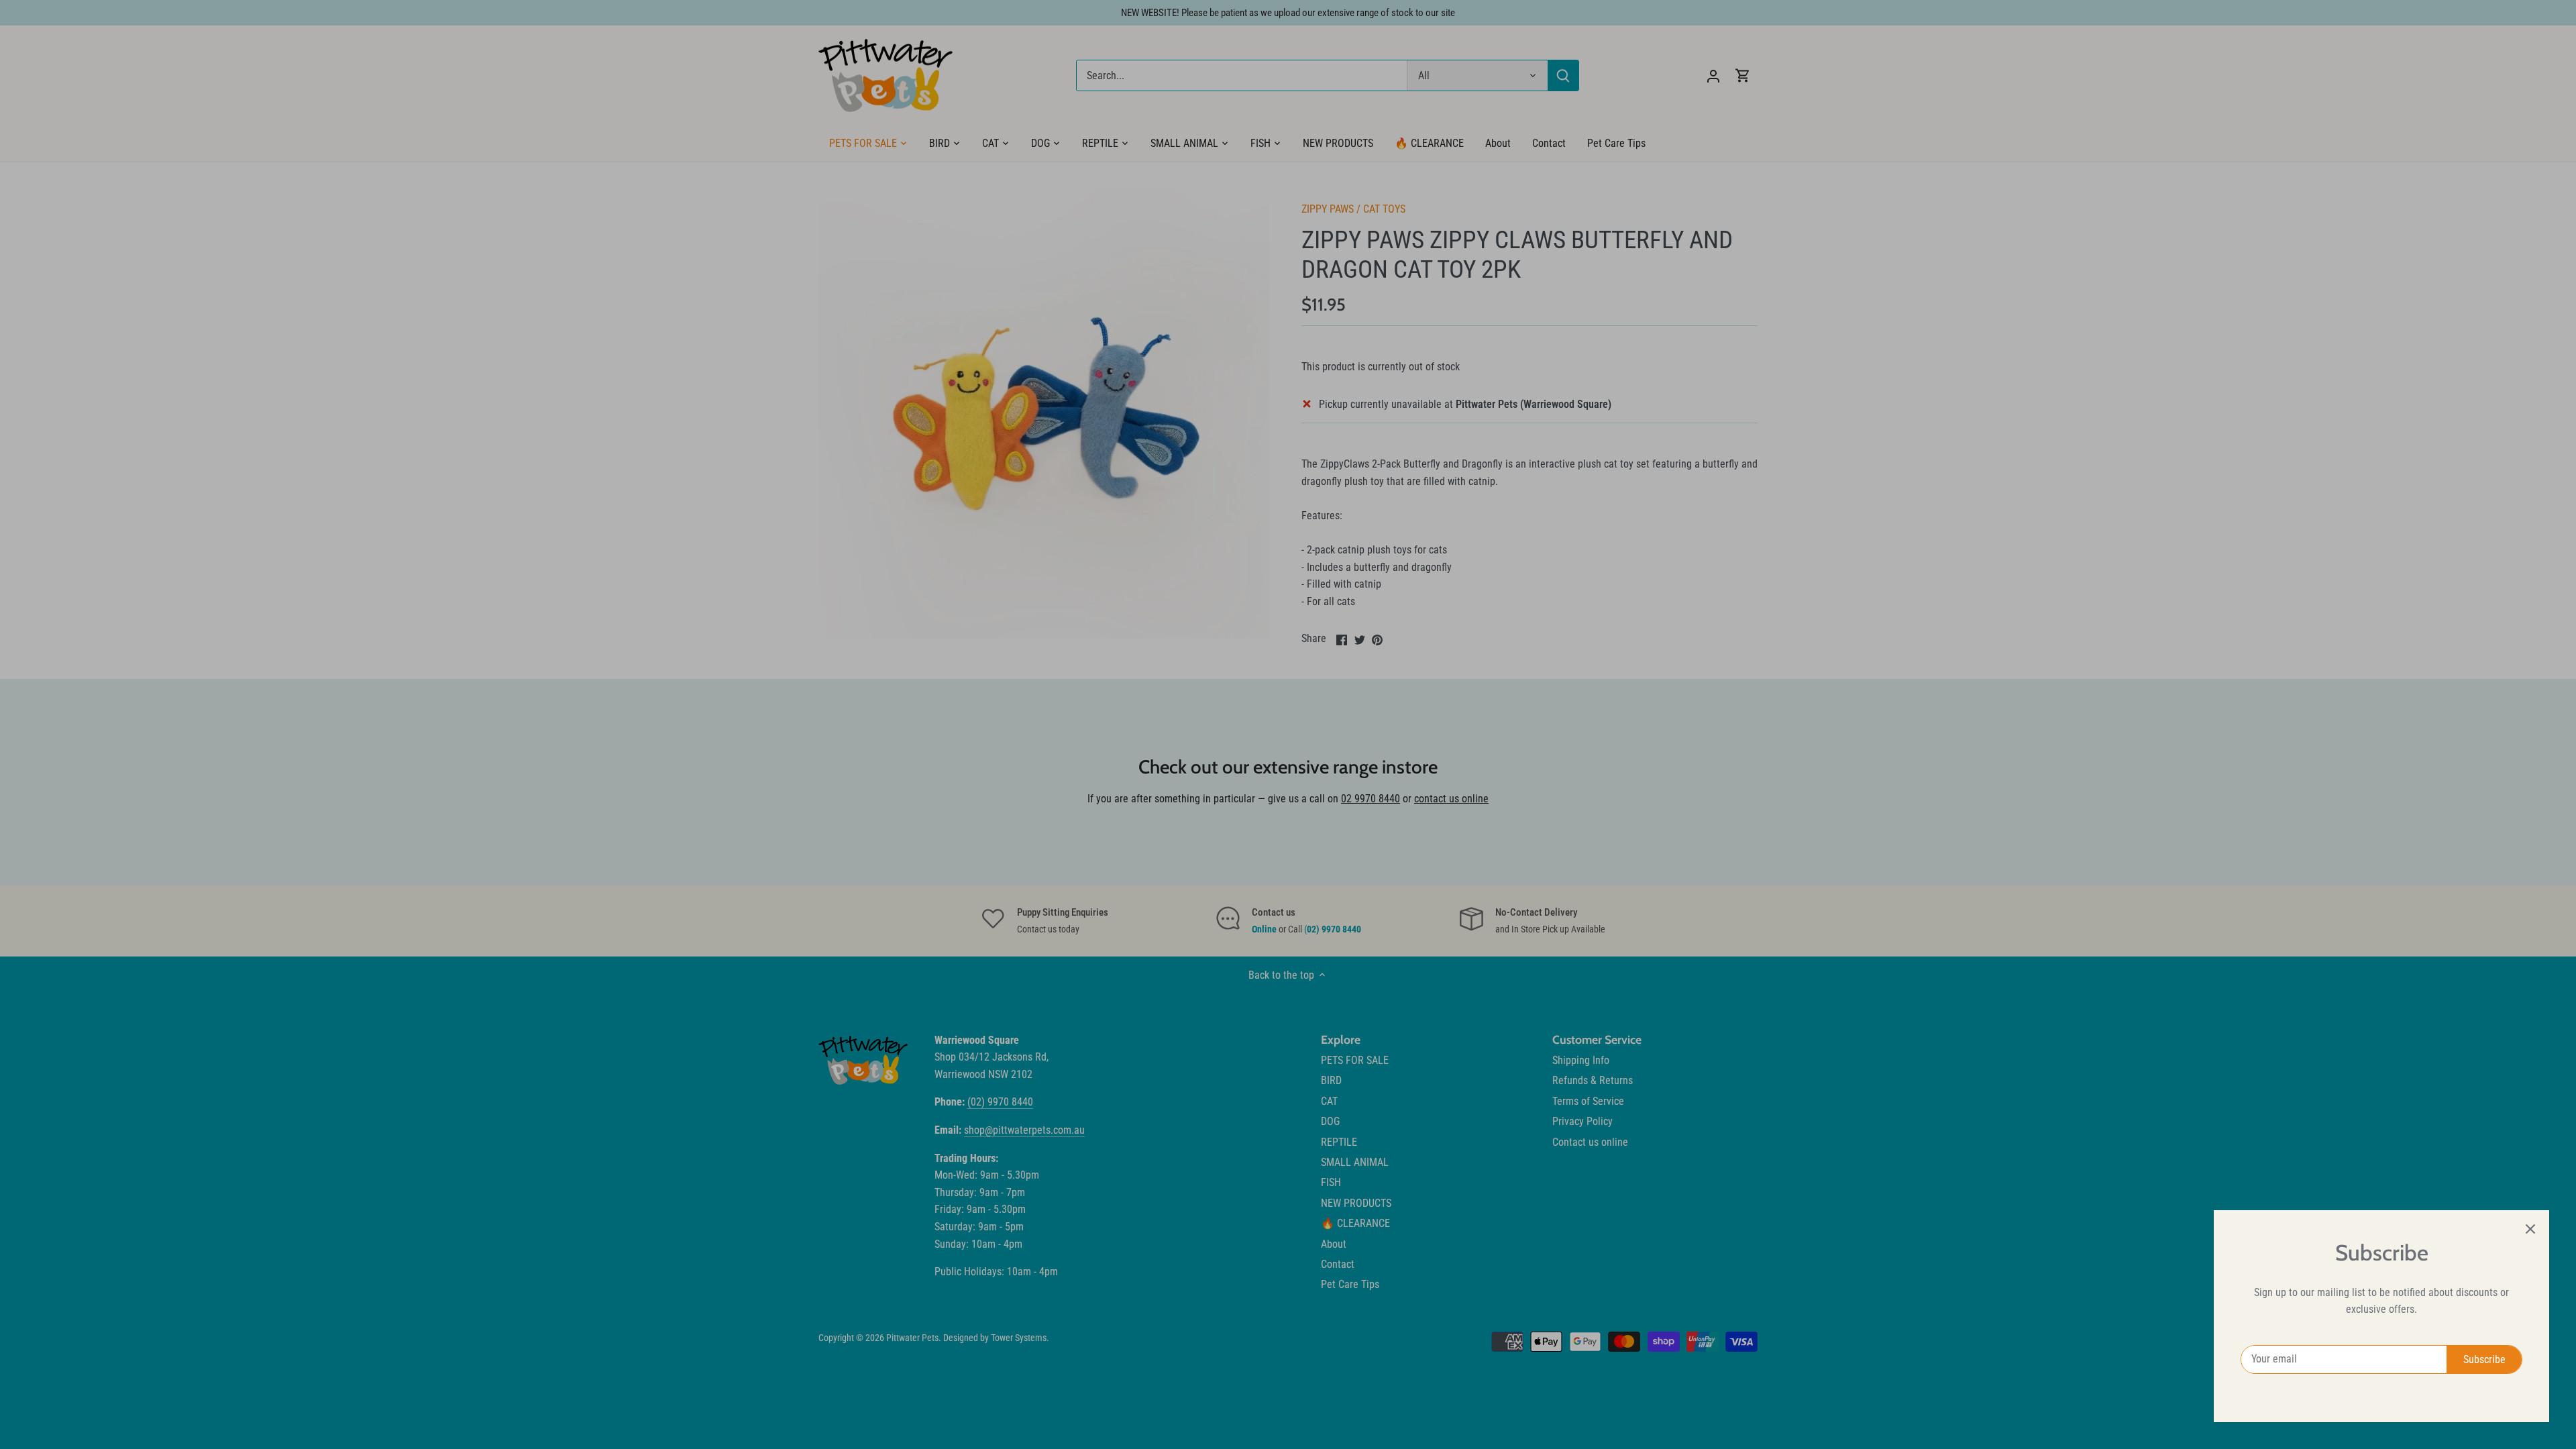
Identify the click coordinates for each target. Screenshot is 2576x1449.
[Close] (2530, 1229)
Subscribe (2484, 1359)
